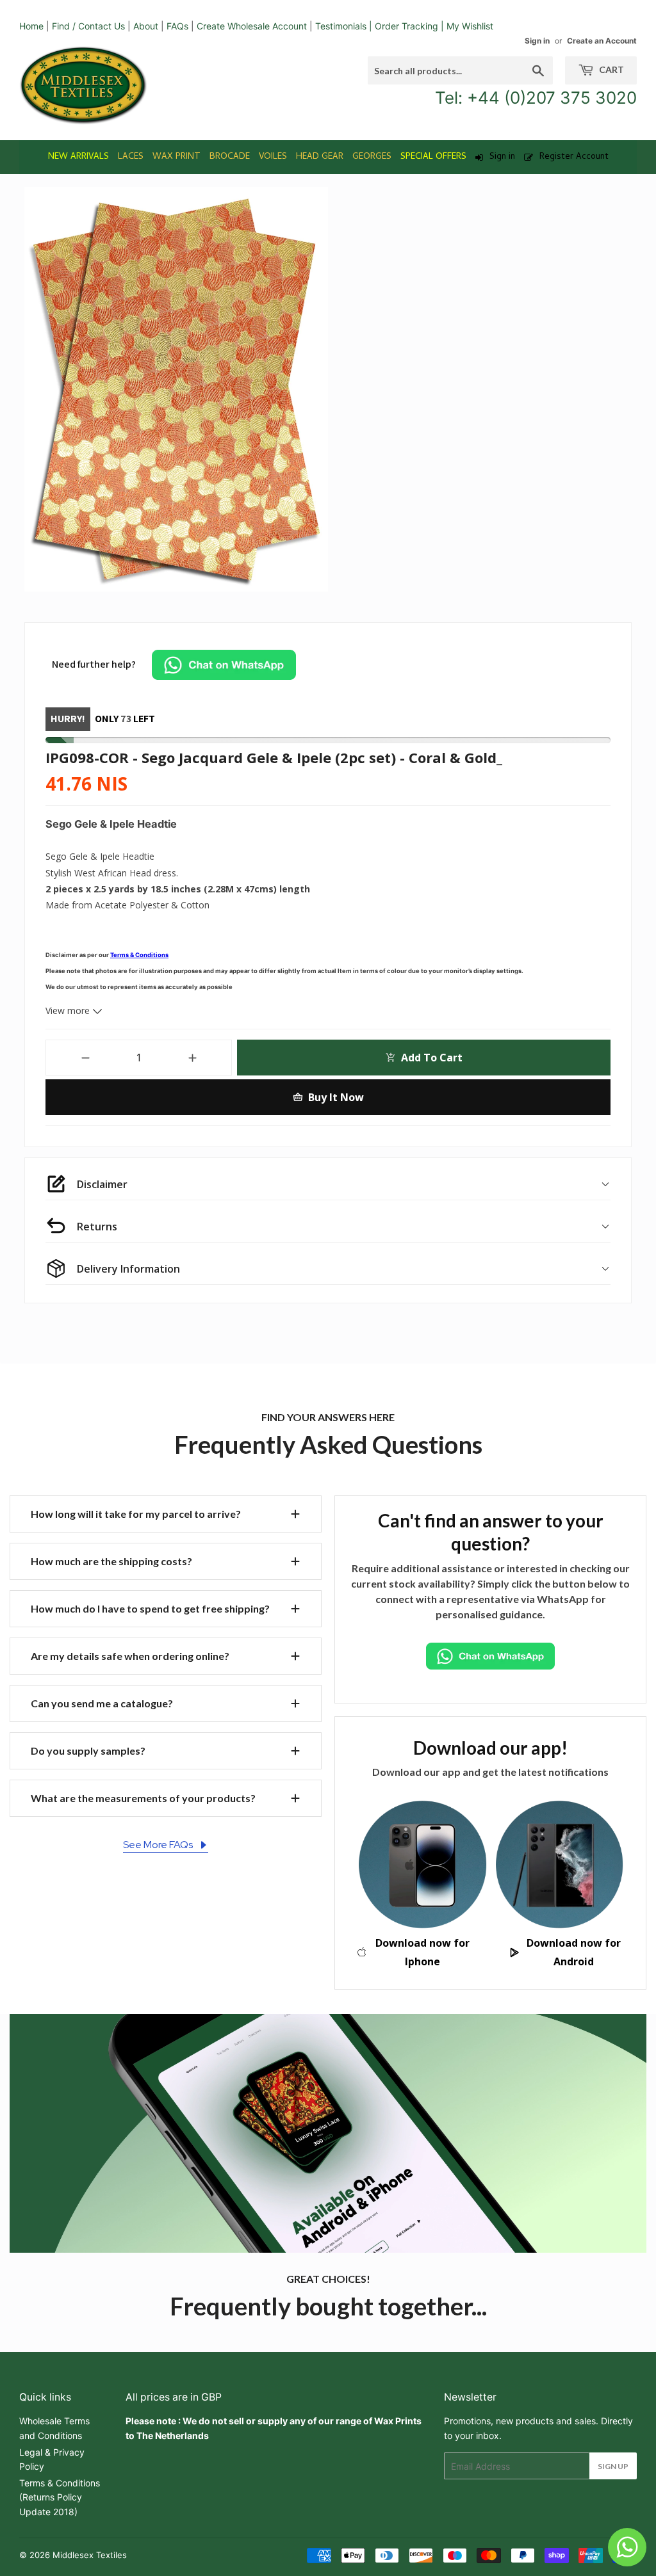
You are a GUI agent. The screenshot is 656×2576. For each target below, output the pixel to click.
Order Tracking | (411, 26)
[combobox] (460, 70)
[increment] (193, 1058)
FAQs (177, 26)
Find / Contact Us (88, 26)
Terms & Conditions (139, 955)
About (146, 26)
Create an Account (602, 41)
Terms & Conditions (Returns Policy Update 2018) (60, 2497)
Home (31, 26)
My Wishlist (470, 26)
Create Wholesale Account (252, 26)
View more (69, 1010)
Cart (611, 69)
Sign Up (613, 2466)
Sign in (537, 41)
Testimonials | (344, 26)
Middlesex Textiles (90, 2555)
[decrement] (85, 1058)
